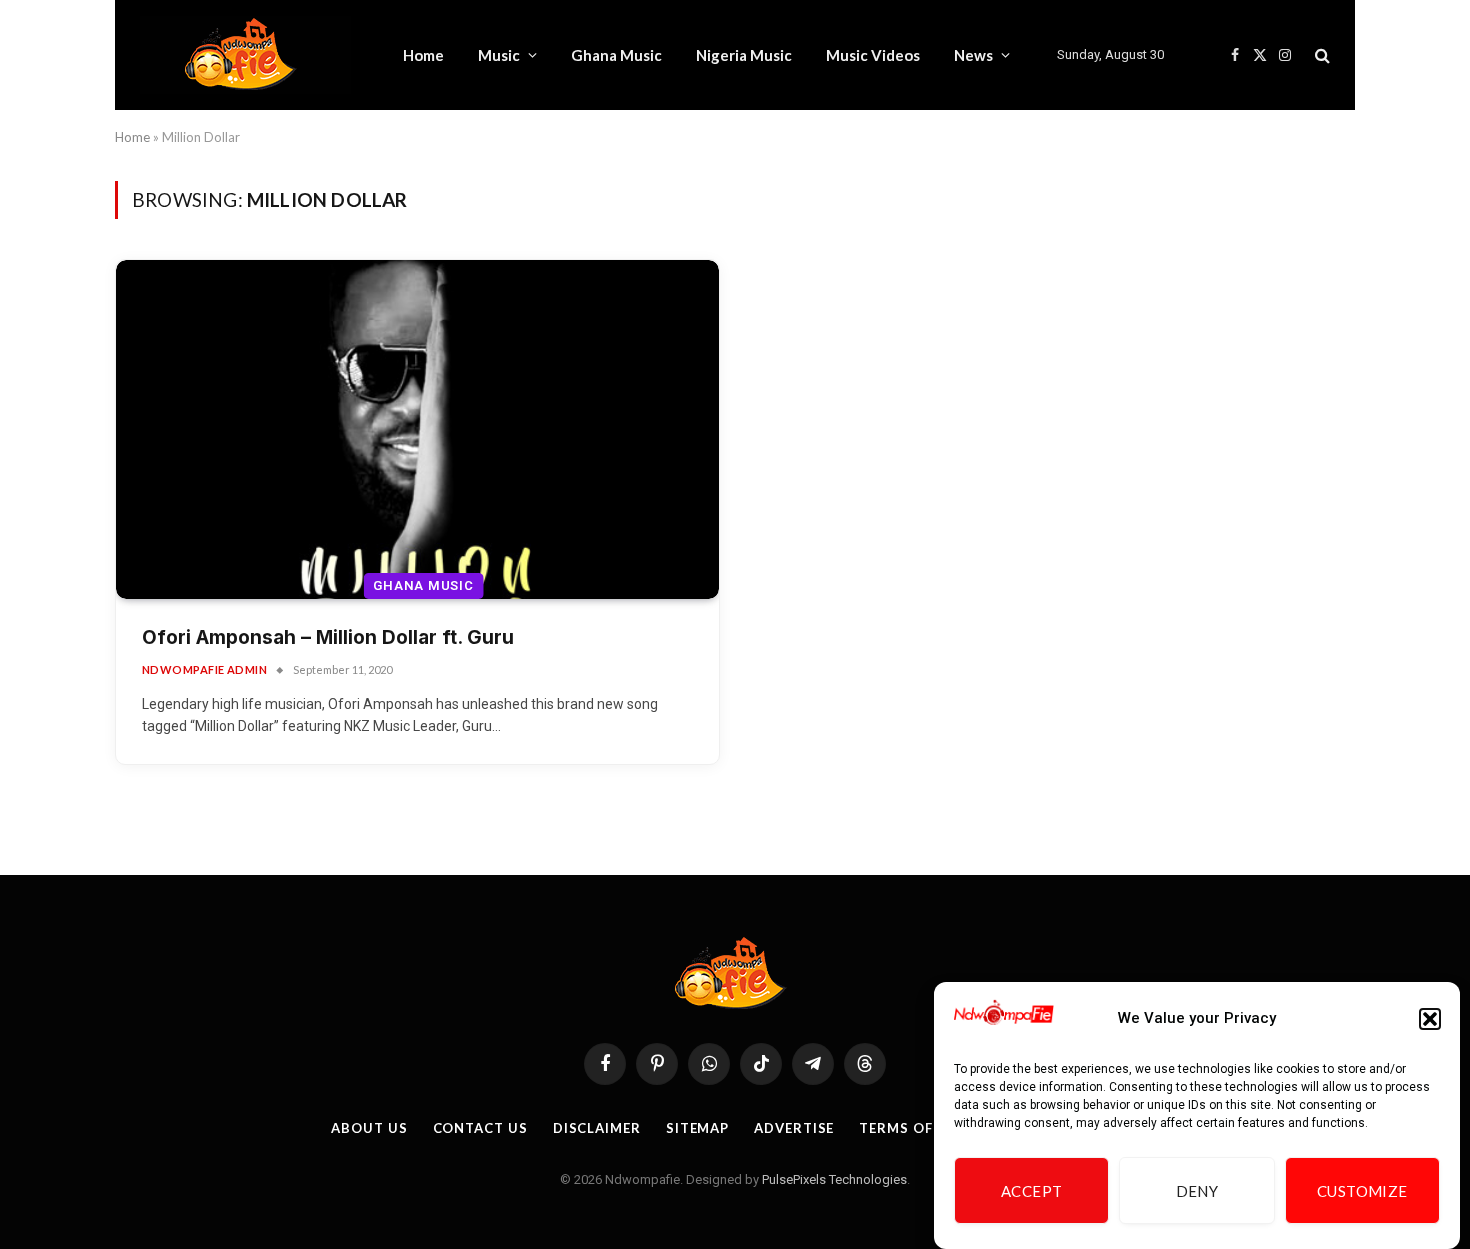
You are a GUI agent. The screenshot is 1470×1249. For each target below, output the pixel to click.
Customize (1362, 1191)
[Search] (1320, 55)
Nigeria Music (744, 55)
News (973, 55)
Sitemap (697, 1128)
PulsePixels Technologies (834, 1179)
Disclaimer (597, 1128)
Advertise (794, 1128)
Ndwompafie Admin (204, 669)
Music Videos (873, 55)
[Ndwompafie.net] (245, 55)
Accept (1032, 1191)
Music (499, 55)
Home (423, 55)
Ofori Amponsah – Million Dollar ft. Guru (328, 637)
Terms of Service (927, 1128)
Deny (1197, 1191)
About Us (369, 1128)
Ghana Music (616, 55)
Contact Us (480, 1128)
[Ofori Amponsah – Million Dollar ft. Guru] (417, 429)
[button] (1430, 1019)
